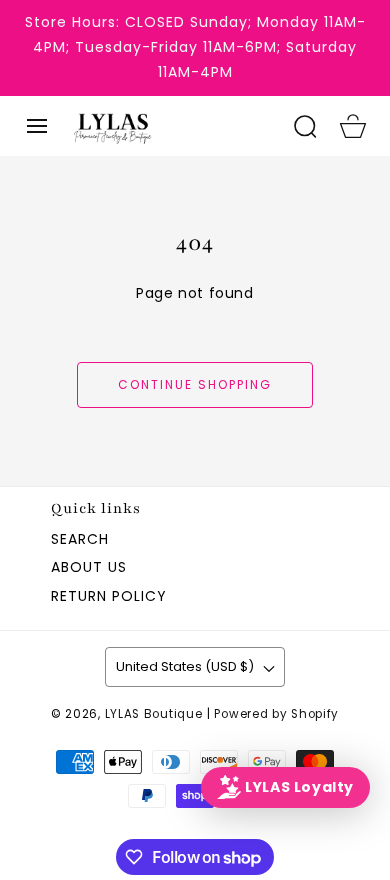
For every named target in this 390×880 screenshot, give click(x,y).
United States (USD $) (185, 666)
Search (80, 539)
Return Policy (109, 596)
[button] (37, 126)
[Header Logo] (171, 126)
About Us (89, 567)
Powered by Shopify (276, 714)
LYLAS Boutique (154, 714)
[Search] (305, 126)
